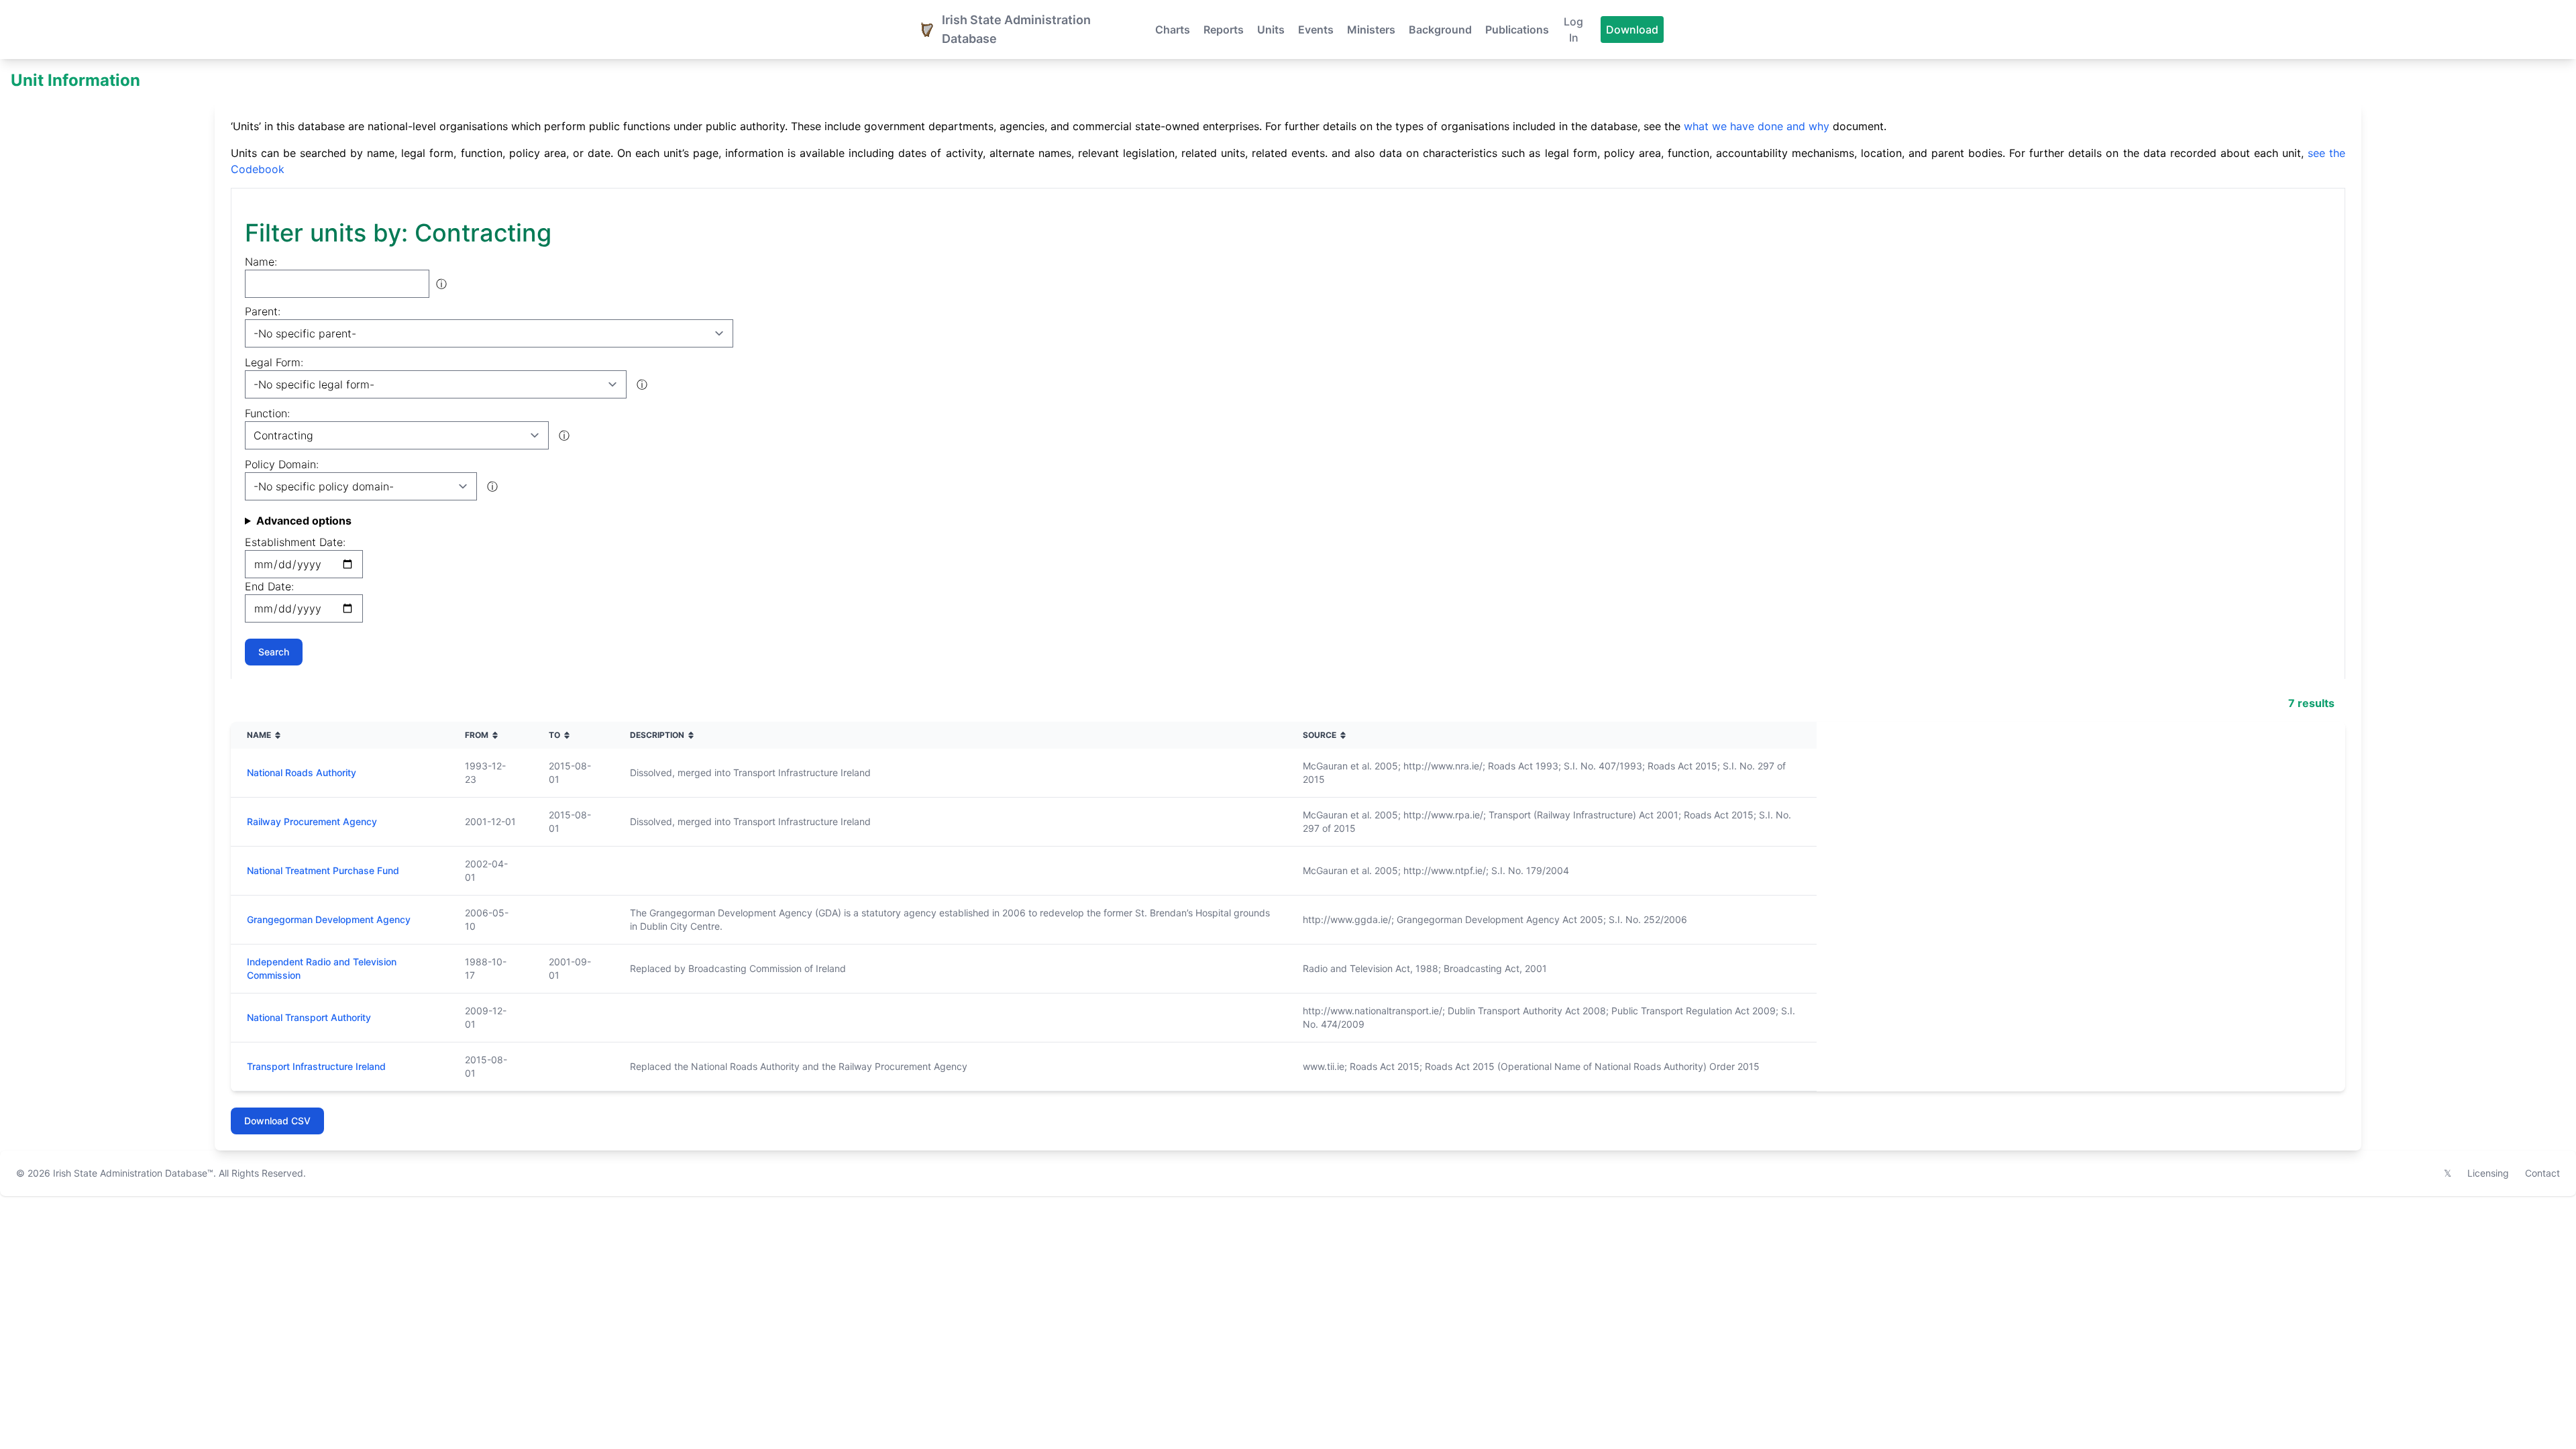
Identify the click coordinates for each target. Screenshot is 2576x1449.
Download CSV (277, 1121)
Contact (2542, 1173)
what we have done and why (1757, 126)
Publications (1517, 30)
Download (1632, 30)
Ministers (1371, 30)
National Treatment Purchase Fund (323, 870)
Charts (1173, 30)
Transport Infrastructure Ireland (316, 1066)
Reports (1224, 30)
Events (1316, 30)
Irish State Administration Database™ (133, 1173)
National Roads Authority (302, 772)
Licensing (2488, 1173)
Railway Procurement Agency (312, 821)
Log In (1573, 30)
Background (1440, 30)
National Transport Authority (309, 1017)
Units (1271, 30)
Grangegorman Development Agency (329, 919)
